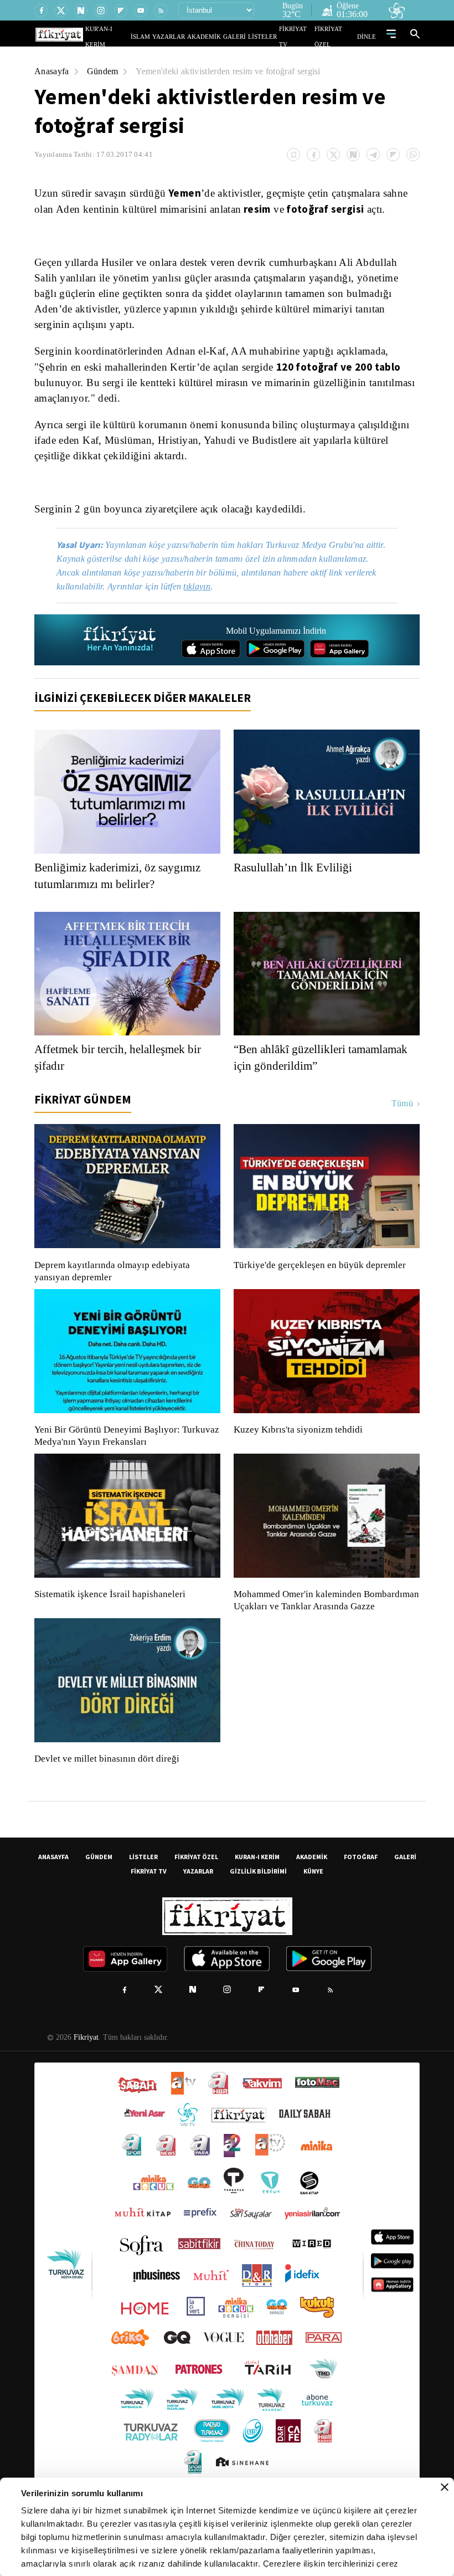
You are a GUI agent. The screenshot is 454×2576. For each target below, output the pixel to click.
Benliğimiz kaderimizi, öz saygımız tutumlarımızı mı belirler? (122, 905)
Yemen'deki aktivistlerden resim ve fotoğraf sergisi (238, 71)
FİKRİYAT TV (301, 36)
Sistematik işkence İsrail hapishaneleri (111, 1624)
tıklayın (205, 616)
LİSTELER (270, 36)
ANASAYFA (53, 1898)
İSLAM (166, 36)
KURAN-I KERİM (257, 1898)
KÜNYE (313, 1913)
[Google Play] (275, 678)
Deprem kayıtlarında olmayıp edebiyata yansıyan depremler (115, 1301)
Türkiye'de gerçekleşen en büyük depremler (323, 1295)
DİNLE (368, 36)
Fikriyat (85, 2079)
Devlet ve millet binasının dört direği (107, 1800)
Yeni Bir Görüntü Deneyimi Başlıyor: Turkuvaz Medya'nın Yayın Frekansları (124, 1465)
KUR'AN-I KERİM (135, 36)
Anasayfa (52, 71)
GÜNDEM (99, 1898)
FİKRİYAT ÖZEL (338, 36)
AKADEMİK (220, 36)
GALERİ (246, 36)
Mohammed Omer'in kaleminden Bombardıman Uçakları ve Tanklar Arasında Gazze (321, 1636)
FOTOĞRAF (361, 1898)
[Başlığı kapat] (445, 2487)
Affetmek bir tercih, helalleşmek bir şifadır (125, 1087)
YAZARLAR (190, 36)
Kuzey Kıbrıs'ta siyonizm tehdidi (297, 1459)
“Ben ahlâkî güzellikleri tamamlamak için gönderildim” (314, 1087)
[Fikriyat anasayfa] (120, 669)
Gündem (105, 71)
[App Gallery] (339, 678)
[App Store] (211, 678)
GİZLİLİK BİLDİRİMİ (258, 1913)
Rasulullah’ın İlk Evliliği (293, 897)
